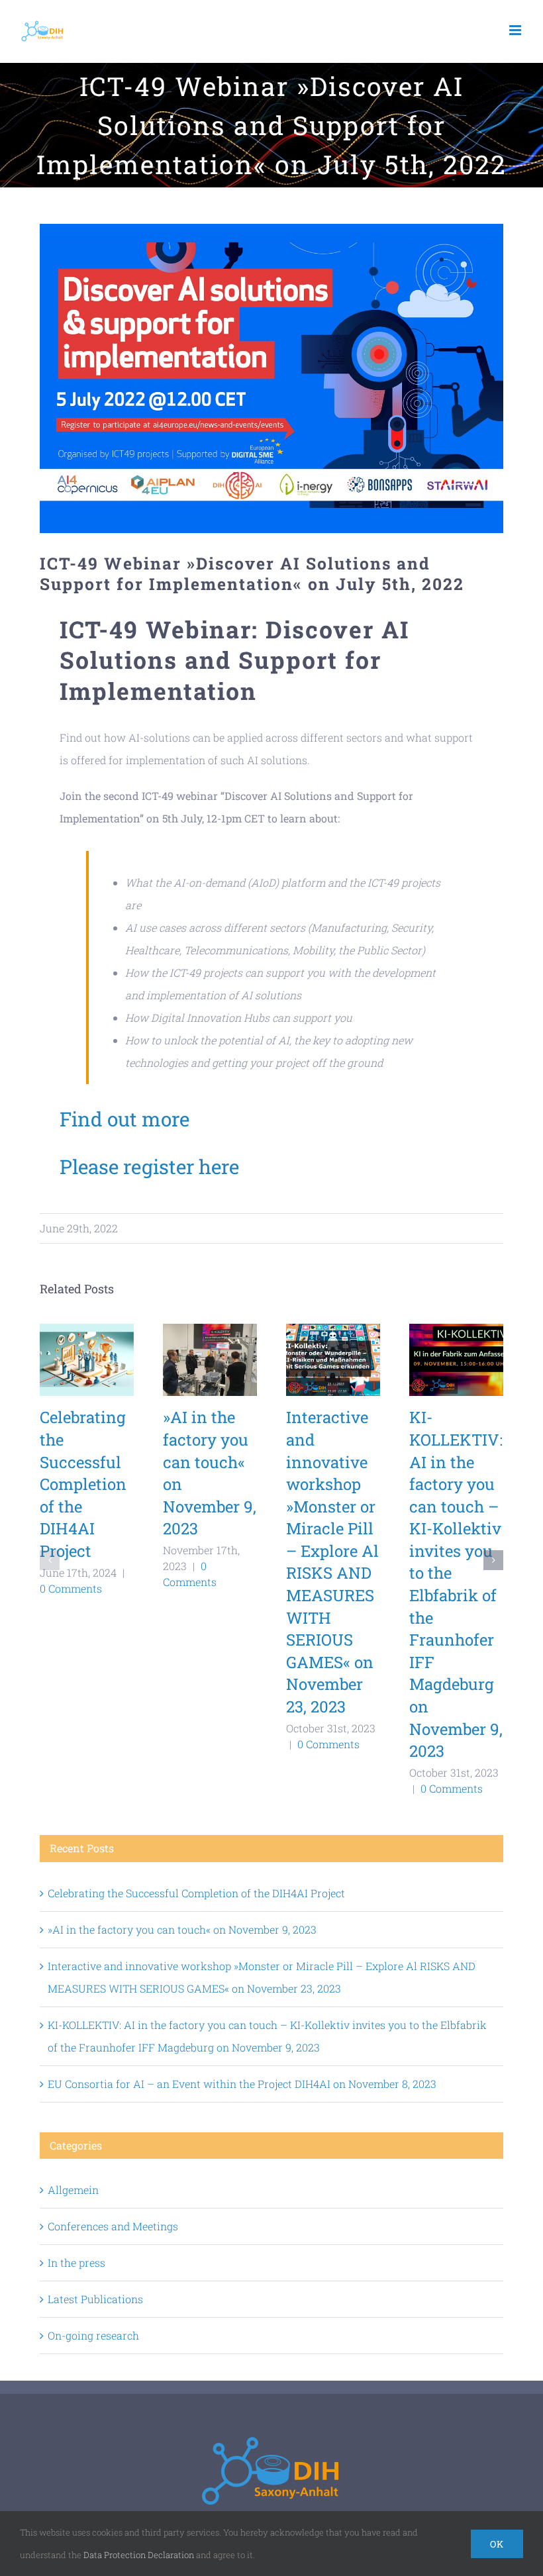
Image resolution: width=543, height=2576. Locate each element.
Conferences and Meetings (113, 2226)
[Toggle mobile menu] (516, 30)
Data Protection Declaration (139, 2555)
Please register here (149, 1166)
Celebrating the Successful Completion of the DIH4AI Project (83, 1484)
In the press (76, 2262)
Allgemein (73, 2190)
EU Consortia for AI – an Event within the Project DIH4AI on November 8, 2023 (242, 2084)
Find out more (124, 1119)
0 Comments (71, 1588)
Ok (497, 2544)
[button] (50, 1560)
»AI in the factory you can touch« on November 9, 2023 (182, 1929)
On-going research (93, 2335)
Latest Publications (95, 2299)
